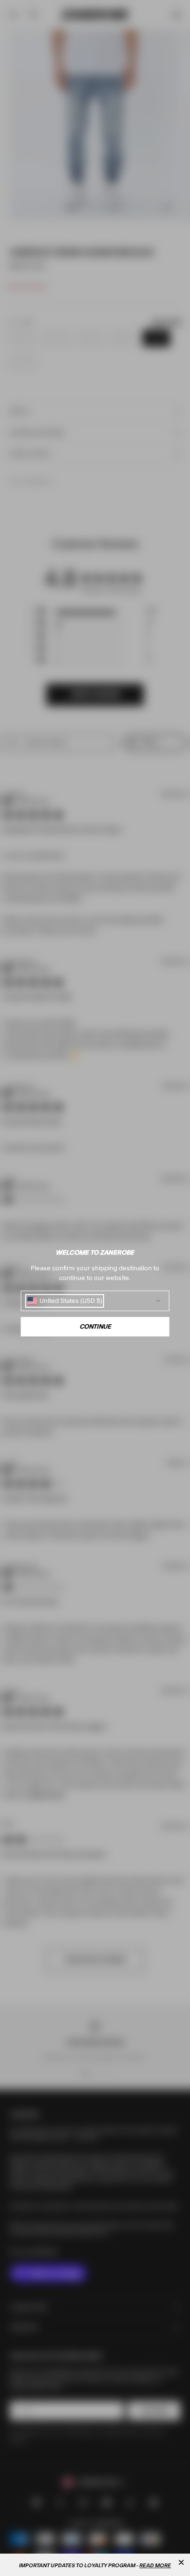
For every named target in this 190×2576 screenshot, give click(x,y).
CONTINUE (95, 1327)
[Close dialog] (181, 2562)
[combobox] (65, 1301)
